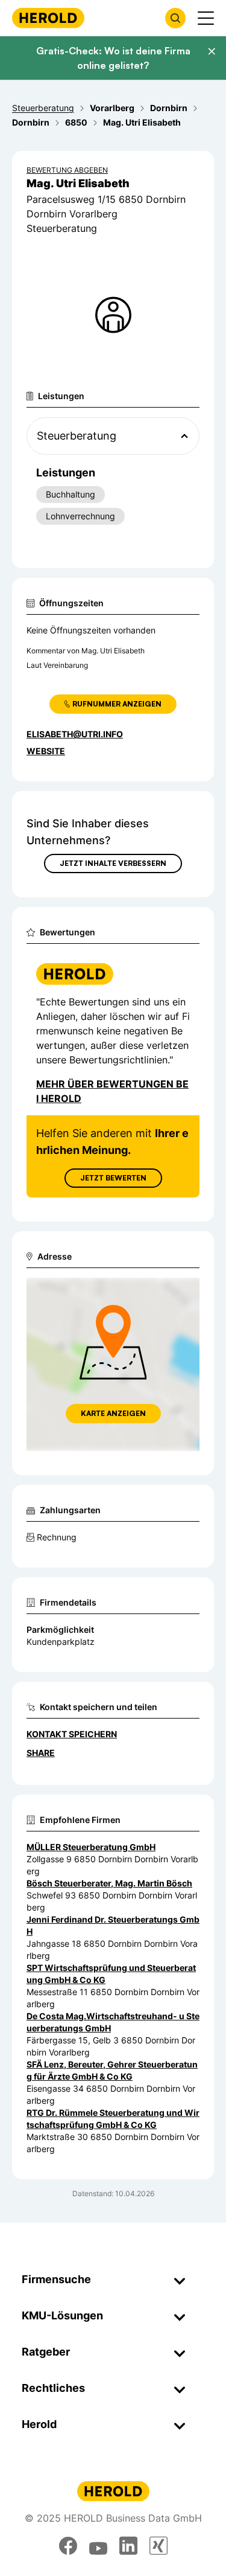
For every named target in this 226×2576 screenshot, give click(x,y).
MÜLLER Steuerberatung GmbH (91, 1847)
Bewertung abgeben (67, 170)
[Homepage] (48, 18)
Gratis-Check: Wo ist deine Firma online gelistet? (113, 58)
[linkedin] (128, 2546)
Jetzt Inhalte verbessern (113, 863)
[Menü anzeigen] (206, 18)
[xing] (159, 2546)
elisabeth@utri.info (75, 734)
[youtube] (98, 2546)
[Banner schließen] (212, 51)
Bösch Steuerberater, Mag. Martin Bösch (109, 1883)
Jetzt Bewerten (113, 1178)
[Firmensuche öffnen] (175, 18)
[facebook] (68, 2546)
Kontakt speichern (72, 1734)
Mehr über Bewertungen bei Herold (112, 1091)
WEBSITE (46, 751)
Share (41, 1753)
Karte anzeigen (113, 1413)
